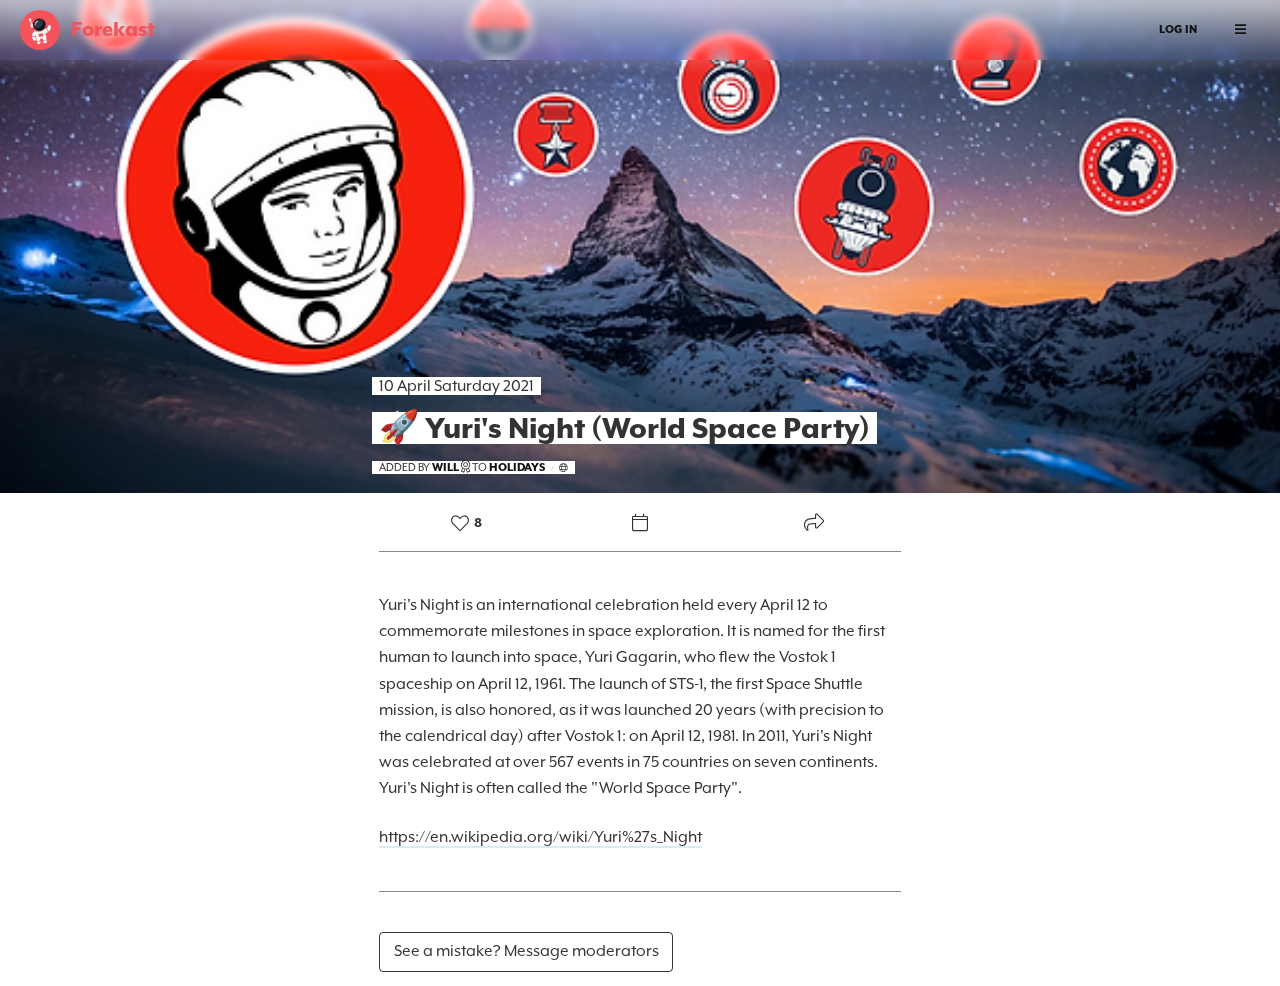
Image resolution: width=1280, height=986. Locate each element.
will (445, 467)
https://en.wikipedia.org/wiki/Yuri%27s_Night (540, 837)
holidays (517, 467)
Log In (1178, 29)
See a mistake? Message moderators (526, 951)
